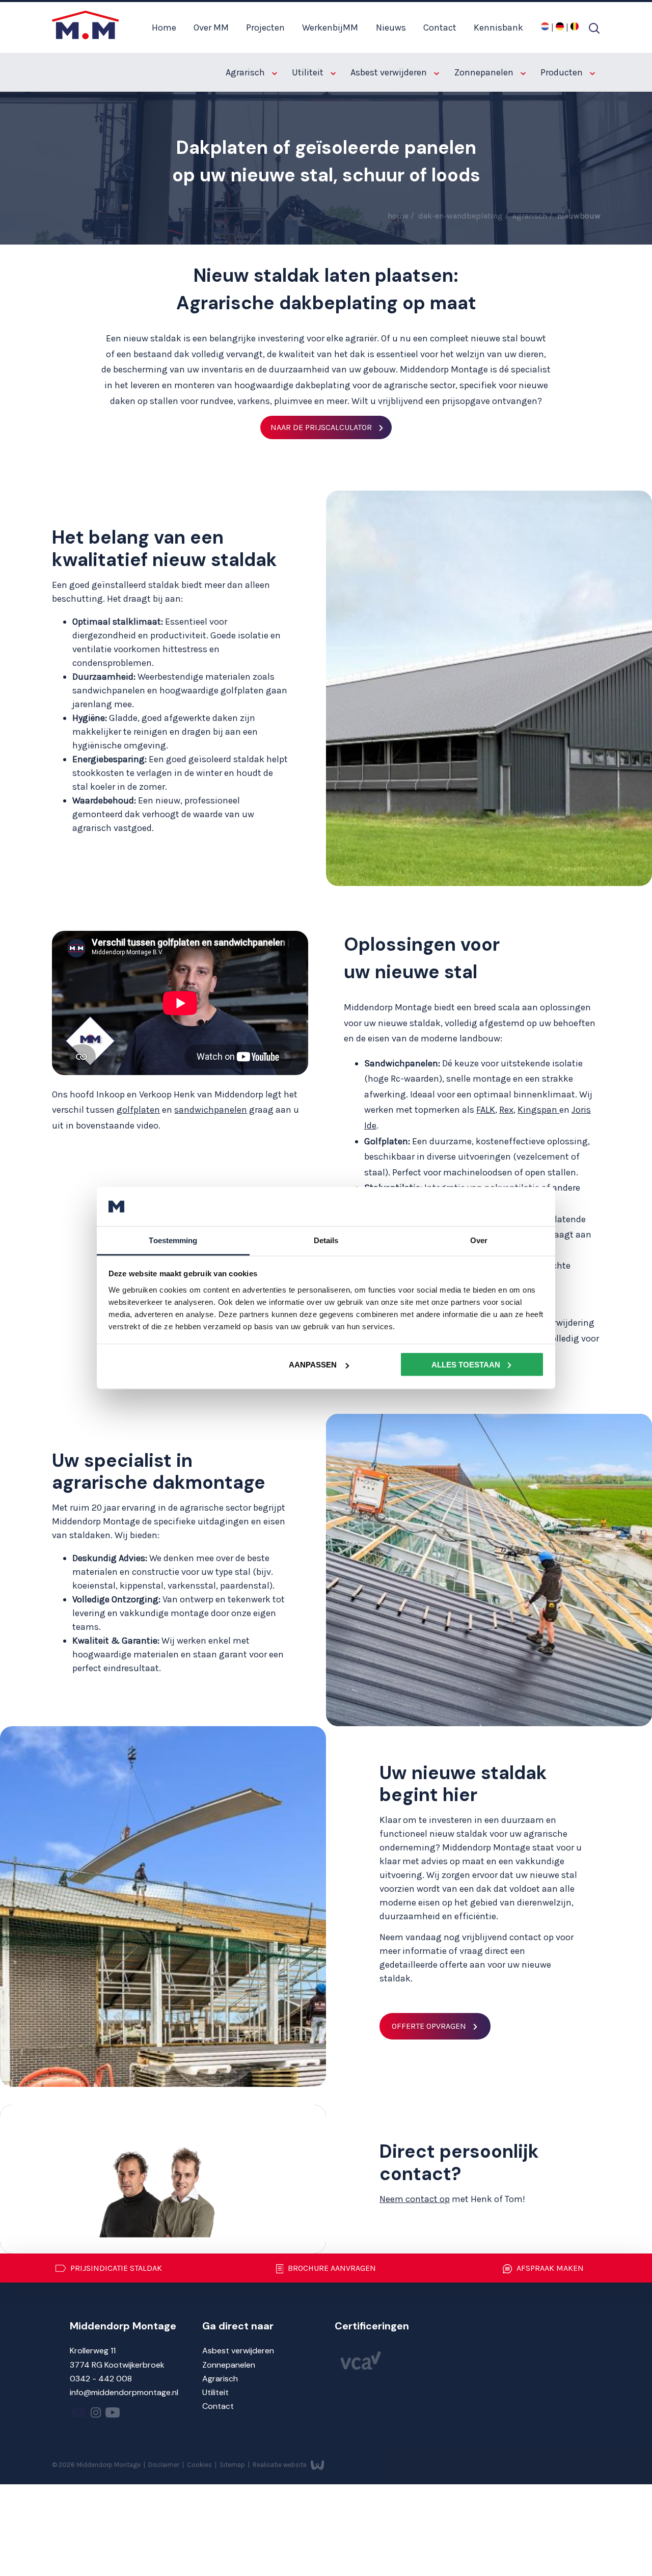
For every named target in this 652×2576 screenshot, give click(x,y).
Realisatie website (280, 2465)
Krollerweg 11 (93, 2351)
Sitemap (233, 2465)
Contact (440, 28)
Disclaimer (165, 2465)
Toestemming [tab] (173, 1240)
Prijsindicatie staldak (115, 2268)
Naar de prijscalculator (321, 427)
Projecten (265, 28)
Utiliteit (309, 72)
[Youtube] (79, 2415)
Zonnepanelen (485, 72)
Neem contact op (415, 2199)
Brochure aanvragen (331, 2268)
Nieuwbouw (579, 216)
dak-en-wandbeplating (461, 216)
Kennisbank (498, 28)
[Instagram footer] (96, 2415)
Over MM (211, 28)
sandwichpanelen (211, 1110)
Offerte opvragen (429, 2026)
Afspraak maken (549, 2268)
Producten (563, 72)
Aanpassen (313, 1365)
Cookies (200, 2465)
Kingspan (538, 1110)
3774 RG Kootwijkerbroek (117, 2365)
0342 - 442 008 (101, 2379)
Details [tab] (326, 1240)
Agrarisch (246, 72)
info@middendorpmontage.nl (124, 2392)
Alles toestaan (466, 1365)
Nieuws (391, 28)
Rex (506, 1110)
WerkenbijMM (330, 28)
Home (164, 28)
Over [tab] (479, 1240)
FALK (486, 1110)
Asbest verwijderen (390, 72)
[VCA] (361, 2367)
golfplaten (138, 1110)
